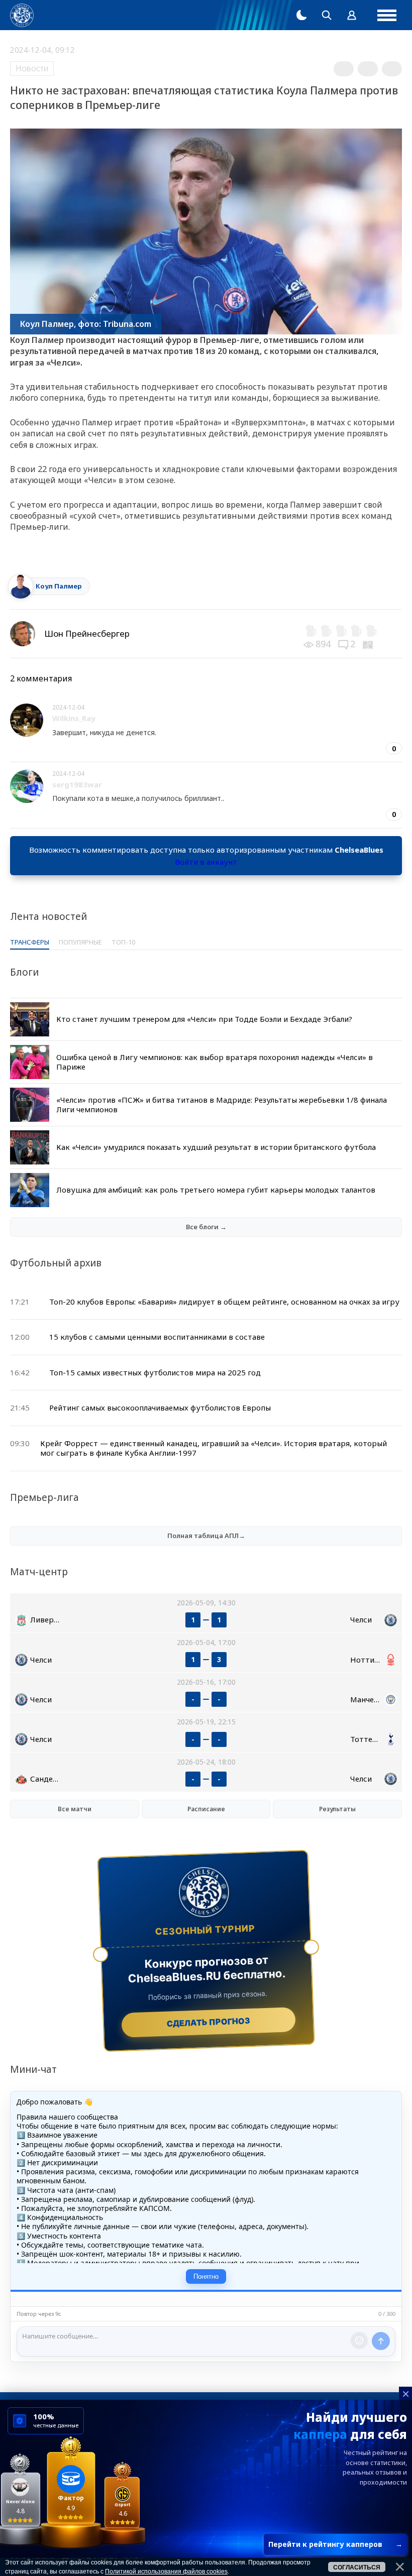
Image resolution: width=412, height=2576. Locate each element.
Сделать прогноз (209, 2022)
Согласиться (357, 2567)
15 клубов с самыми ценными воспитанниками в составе (157, 1337)
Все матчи (75, 1809)
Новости (32, 68)
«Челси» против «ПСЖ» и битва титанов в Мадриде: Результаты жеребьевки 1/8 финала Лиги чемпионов (222, 1105)
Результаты (337, 1809)
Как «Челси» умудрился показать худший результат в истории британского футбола (216, 1147)
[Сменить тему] (301, 15)
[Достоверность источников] (369, 644)
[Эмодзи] (359, 2340)
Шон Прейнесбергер (87, 633)
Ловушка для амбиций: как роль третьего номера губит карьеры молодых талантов (216, 1190)
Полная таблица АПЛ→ (206, 1536)
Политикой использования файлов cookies (166, 2571)
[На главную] (22, 15)
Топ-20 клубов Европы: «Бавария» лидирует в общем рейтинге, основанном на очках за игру (224, 1302)
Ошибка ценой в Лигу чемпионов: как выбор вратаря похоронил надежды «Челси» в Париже (215, 1062)
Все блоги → (206, 1227)
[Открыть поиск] (327, 15)
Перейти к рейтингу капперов (335, 2544)
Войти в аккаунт (206, 862)
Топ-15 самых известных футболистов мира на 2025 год (155, 1372)
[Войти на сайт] (352, 15)
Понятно (206, 2276)
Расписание (206, 1809)
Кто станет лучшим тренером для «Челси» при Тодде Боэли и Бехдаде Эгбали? (204, 1019)
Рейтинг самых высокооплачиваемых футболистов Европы (160, 1408)
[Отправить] (381, 2341)
